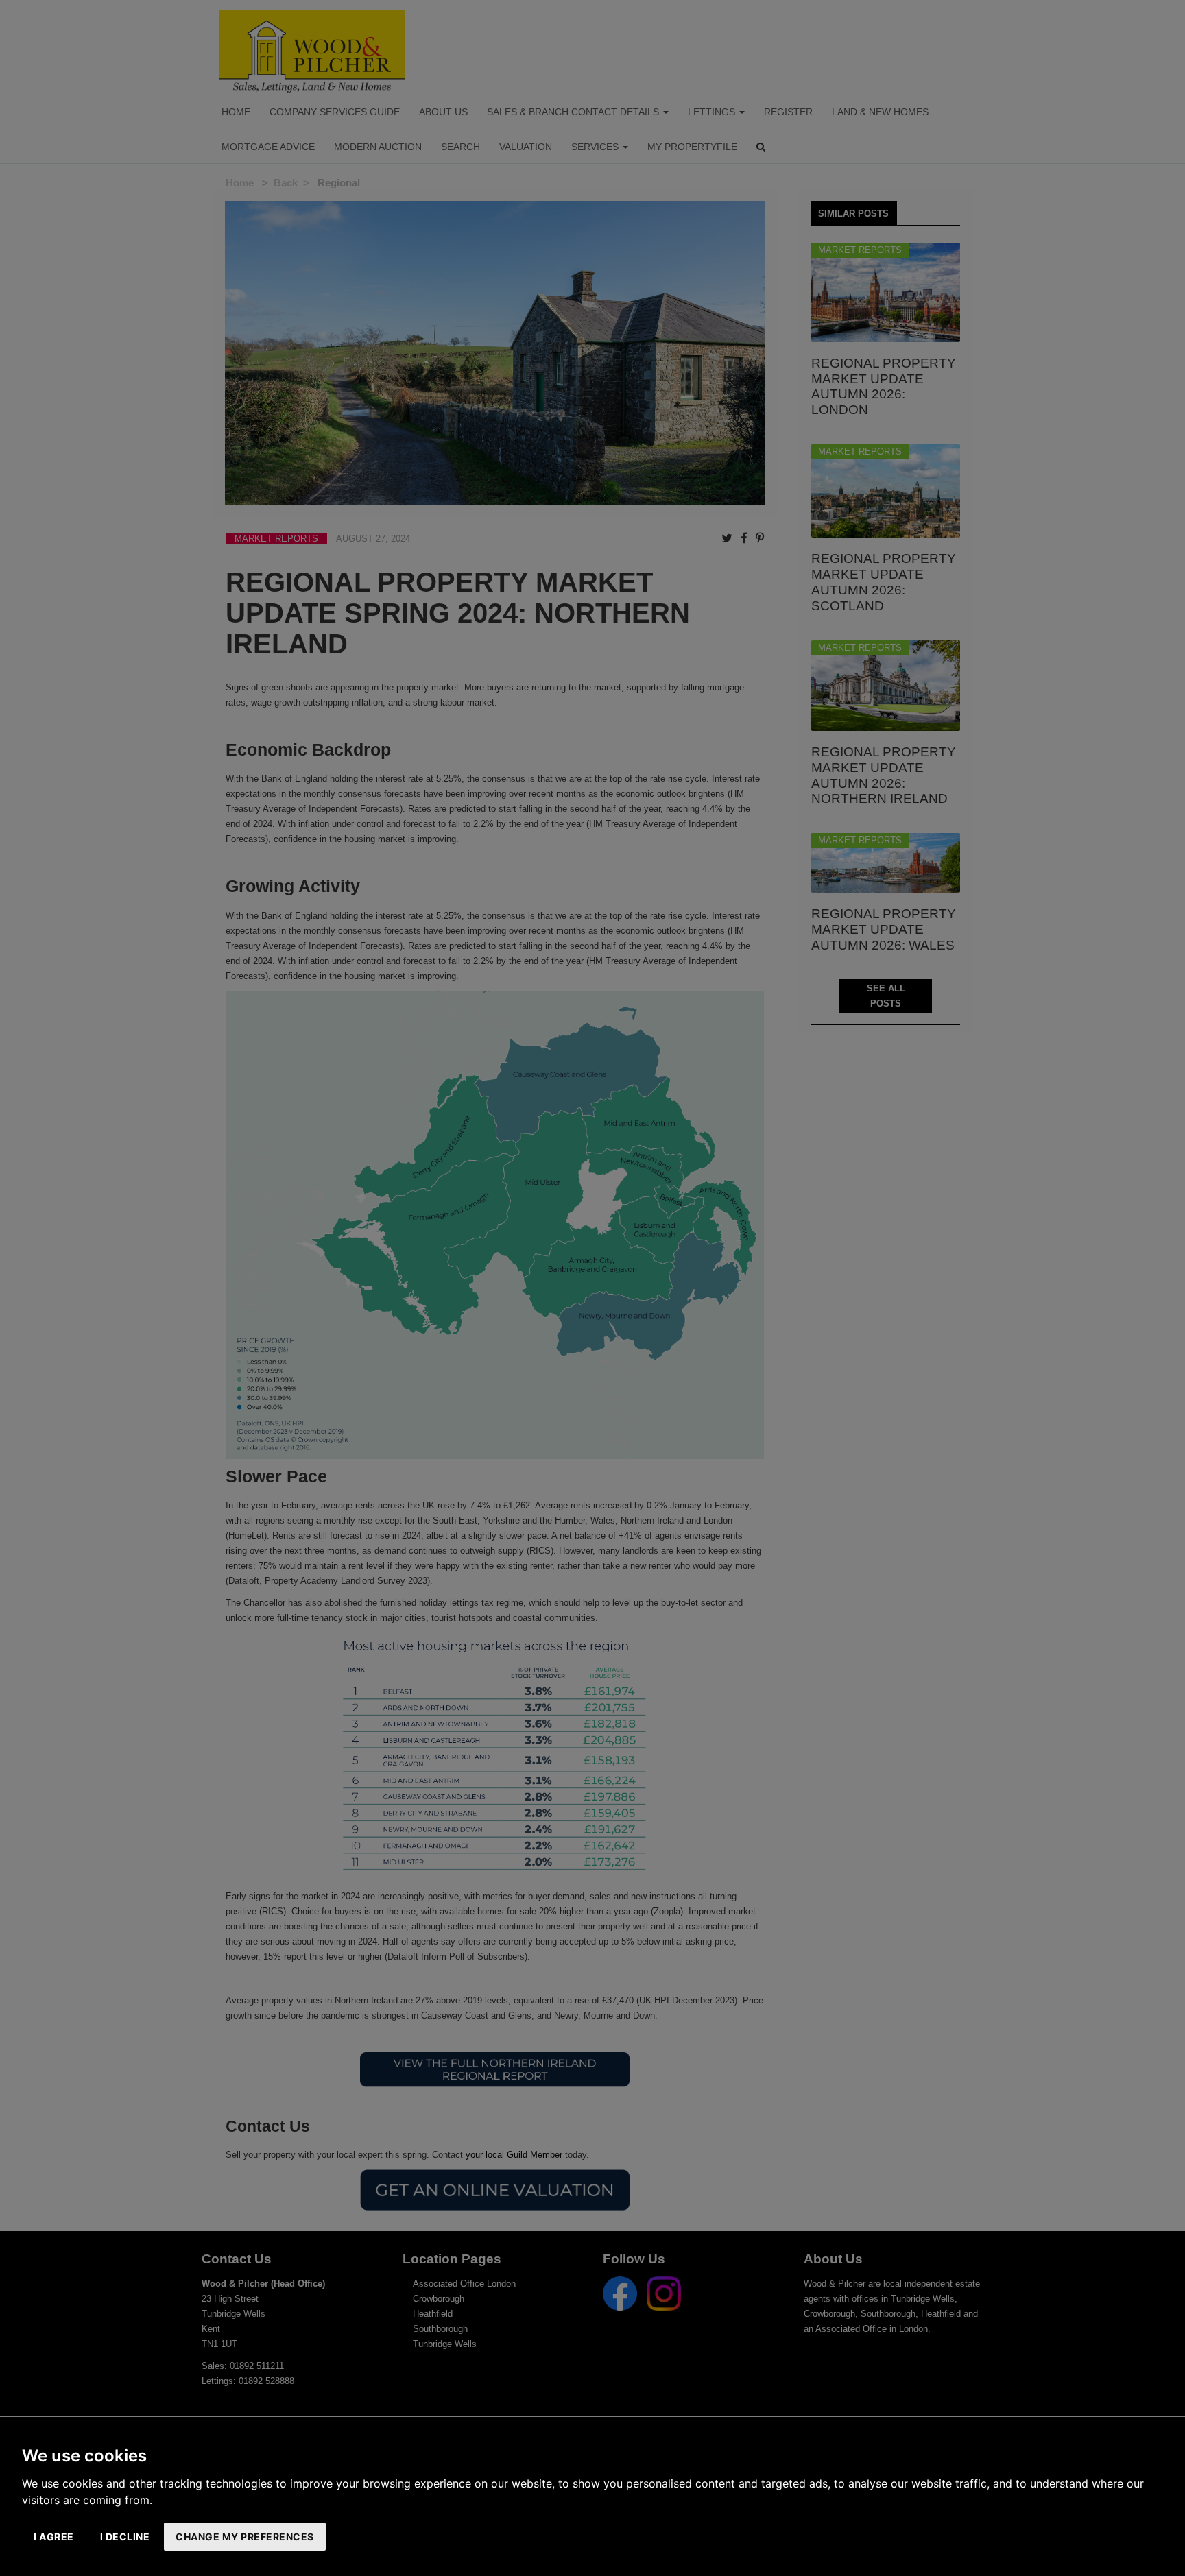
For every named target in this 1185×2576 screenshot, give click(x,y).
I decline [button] (125, 2537)
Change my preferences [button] (245, 2537)
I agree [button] (54, 2537)
